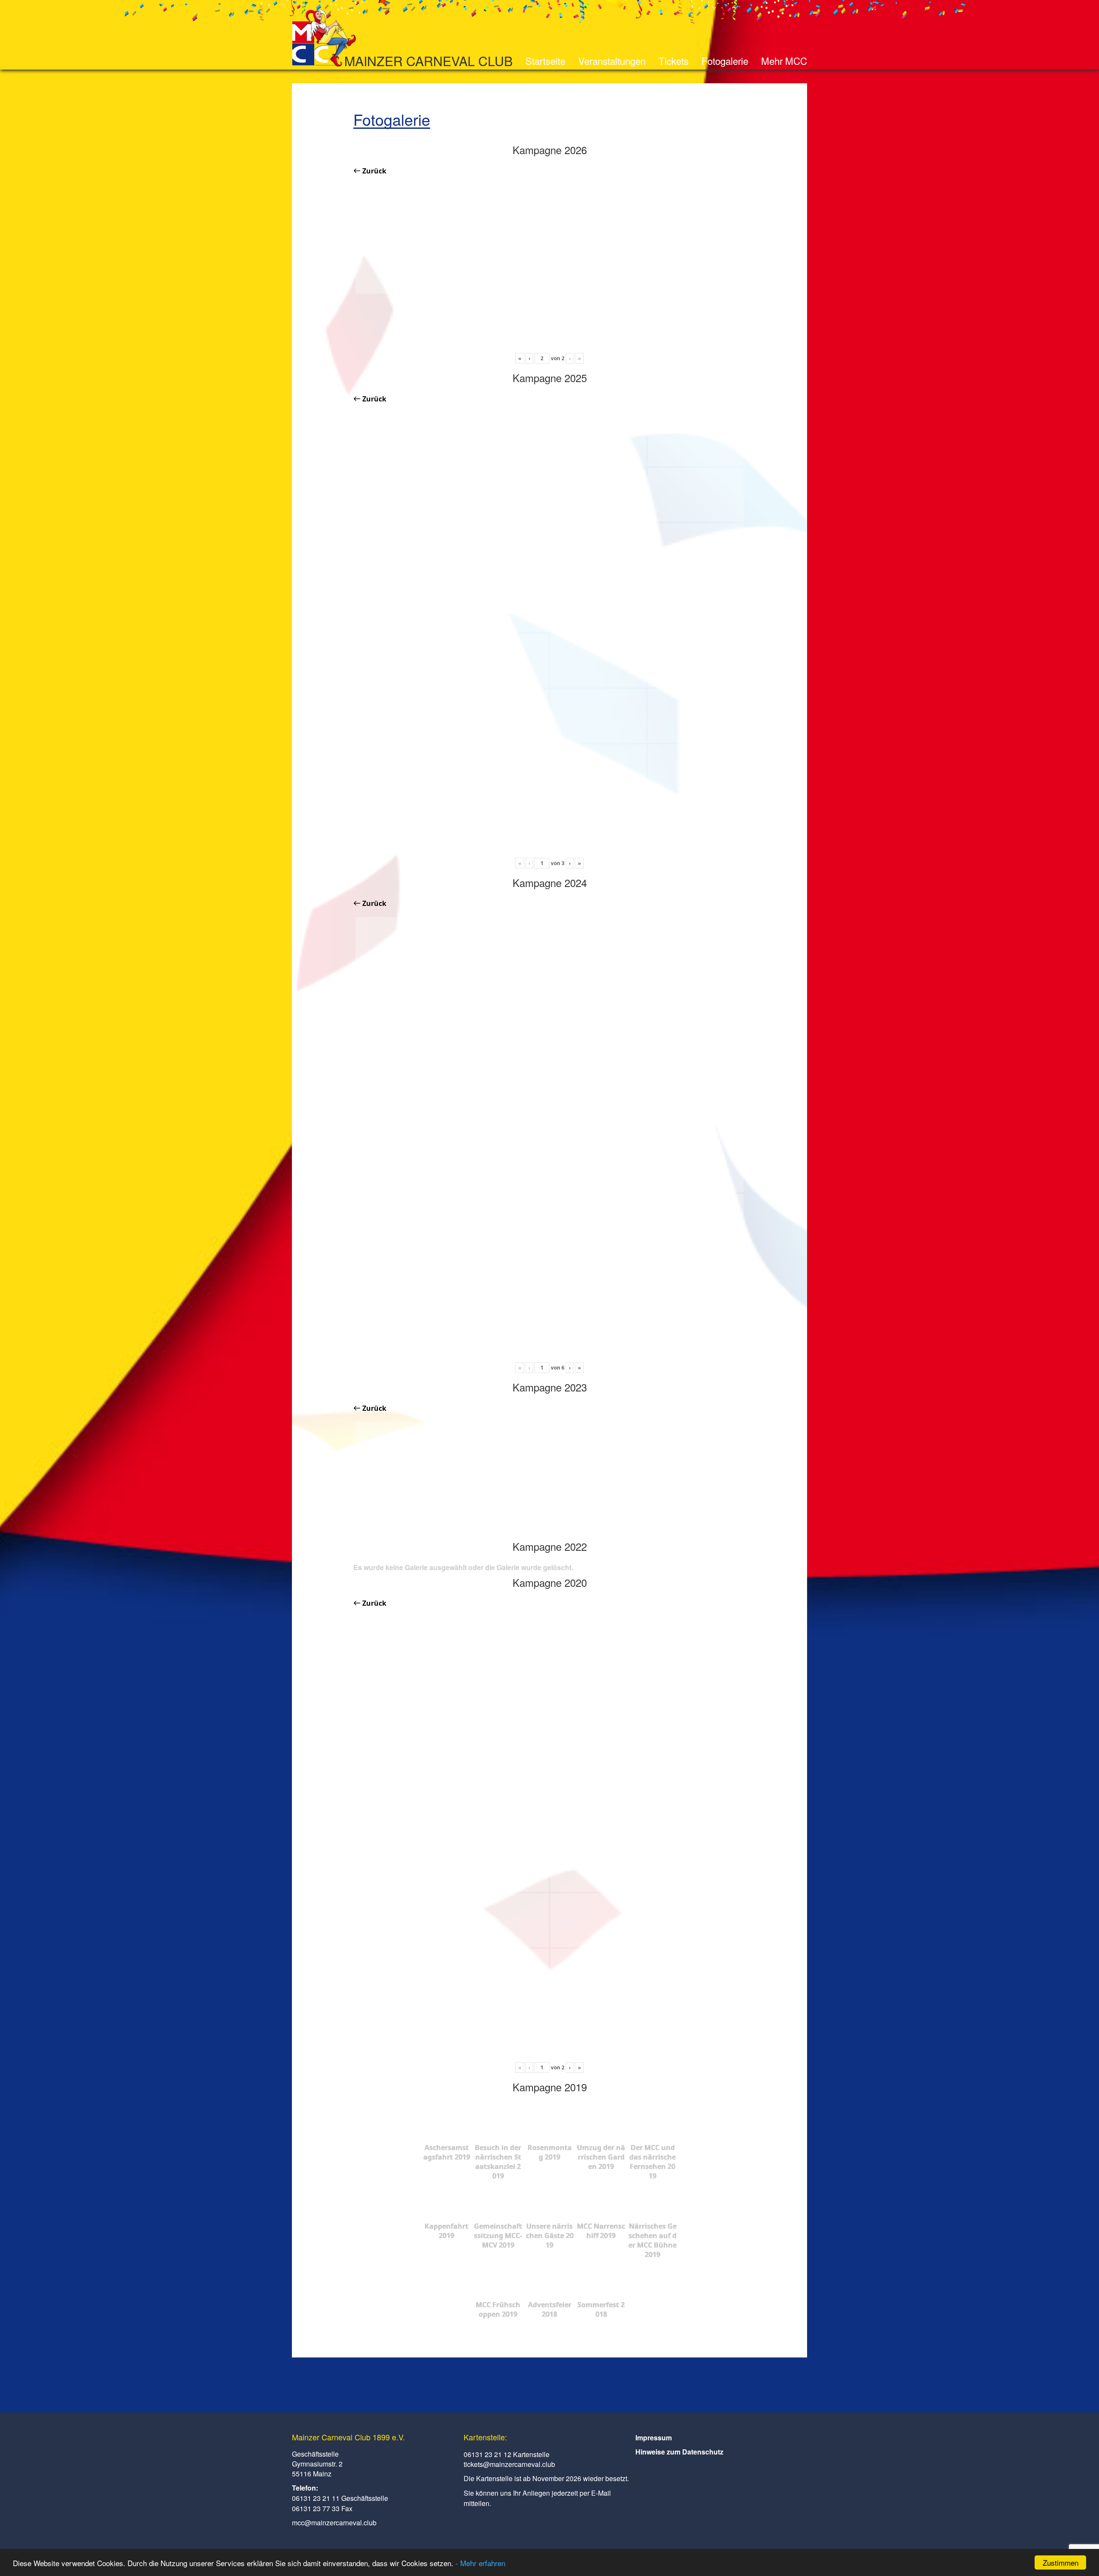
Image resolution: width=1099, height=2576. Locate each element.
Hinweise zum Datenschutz (679, 2452)
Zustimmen (1061, 2562)
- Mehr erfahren (480, 2563)
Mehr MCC (784, 61)
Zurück (373, 171)
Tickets (674, 61)
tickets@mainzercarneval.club (509, 2464)
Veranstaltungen (612, 61)
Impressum (654, 2438)
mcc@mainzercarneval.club (334, 2523)
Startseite (545, 61)
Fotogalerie (725, 61)
